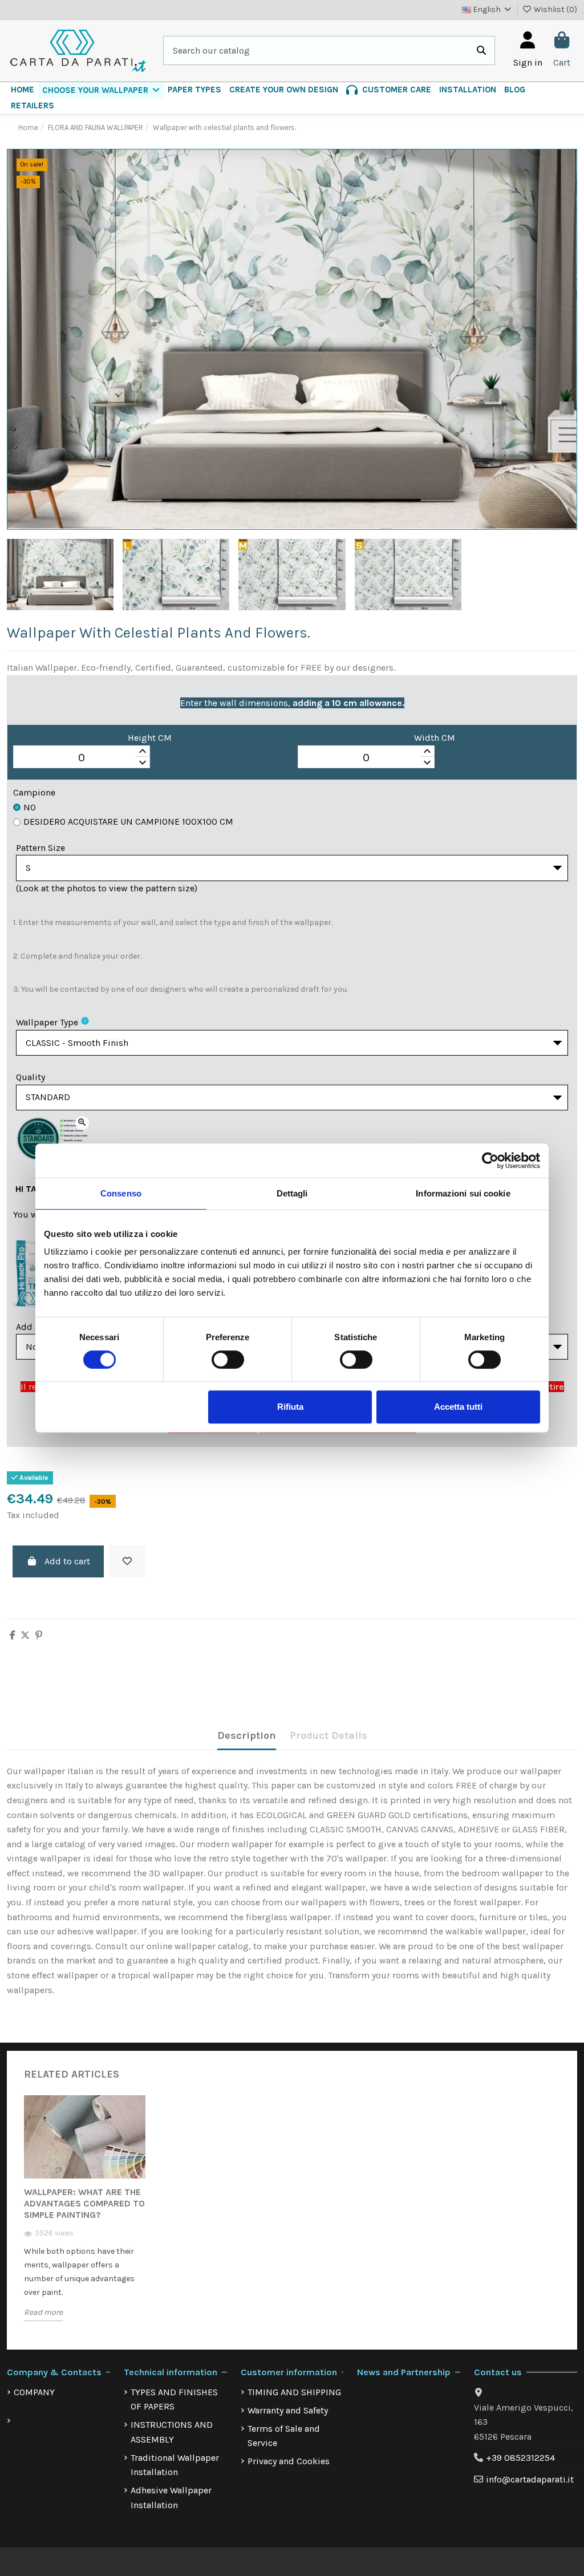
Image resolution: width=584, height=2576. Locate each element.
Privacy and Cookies (289, 2461)
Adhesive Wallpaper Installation (171, 2498)
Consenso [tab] (121, 1193)
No (30, 807)
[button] (101, 90)
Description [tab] (247, 1735)
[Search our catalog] (481, 51)
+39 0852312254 (520, 2458)
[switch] (228, 1360)
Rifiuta (290, 1407)
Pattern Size (40, 848)
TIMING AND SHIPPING (294, 2392)
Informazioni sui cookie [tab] (463, 1193)
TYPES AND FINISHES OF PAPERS (174, 2399)
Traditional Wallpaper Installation (175, 2465)
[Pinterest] (39, 1635)
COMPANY (34, 2392)
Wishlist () (555, 9)
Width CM (435, 738)
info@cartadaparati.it (530, 2479)
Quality (31, 1077)
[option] (85, 2217)
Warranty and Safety (288, 2410)
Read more (43, 2312)
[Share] (13, 1635)
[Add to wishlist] (127, 1561)
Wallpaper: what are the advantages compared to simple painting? (84, 2203)
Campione (34, 792)
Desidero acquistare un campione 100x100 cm (128, 822)
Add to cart (67, 1561)
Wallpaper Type (47, 1022)
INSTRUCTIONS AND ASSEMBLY (172, 2432)
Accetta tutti (458, 1407)
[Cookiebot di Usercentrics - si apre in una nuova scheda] (490, 1161)
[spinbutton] (82, 757)
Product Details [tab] (328, 1735)
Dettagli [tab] (292, 1193)
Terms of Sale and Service (284, 2436)
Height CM (150, 738)
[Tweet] (25, 1635)
